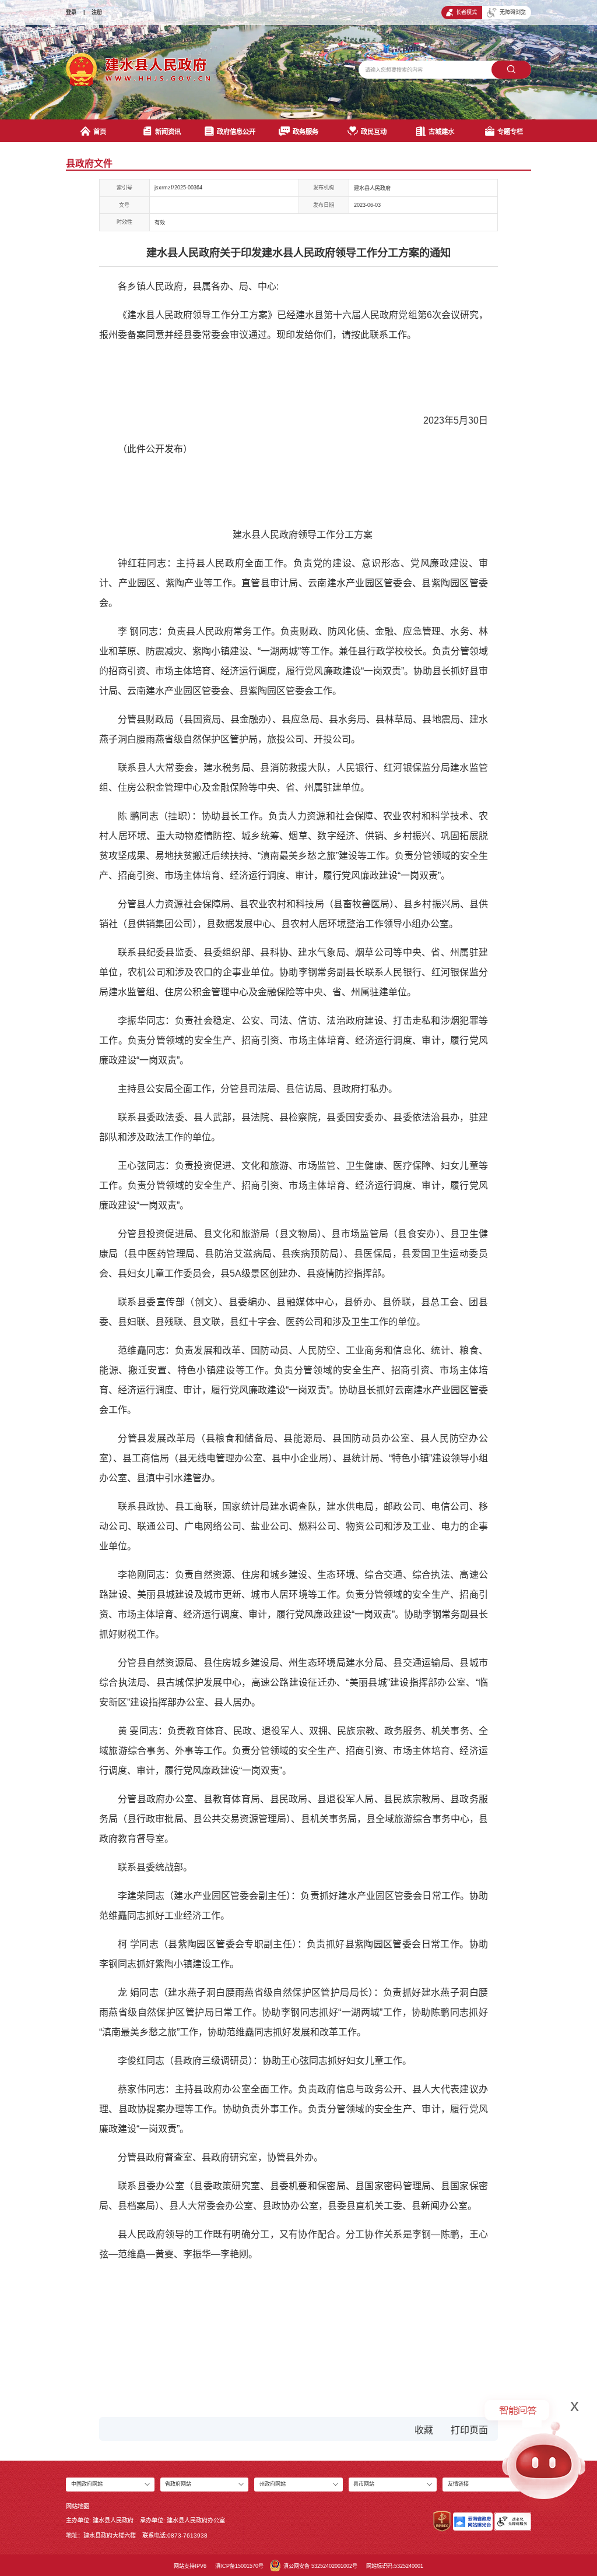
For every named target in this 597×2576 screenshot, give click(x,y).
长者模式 (466, 12)
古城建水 (441, 132)
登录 (71, 12)
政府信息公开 (236, 132)
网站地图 (78, 2506)
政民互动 (374, 132)
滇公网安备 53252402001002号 (320, 2566)
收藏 (424, 2430)
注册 (97, 12)
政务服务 (305, 132)
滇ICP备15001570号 (239, 2566)
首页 (100, 132)
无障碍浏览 (513, 12)
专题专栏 (510, 132)
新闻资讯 (168, 132)
